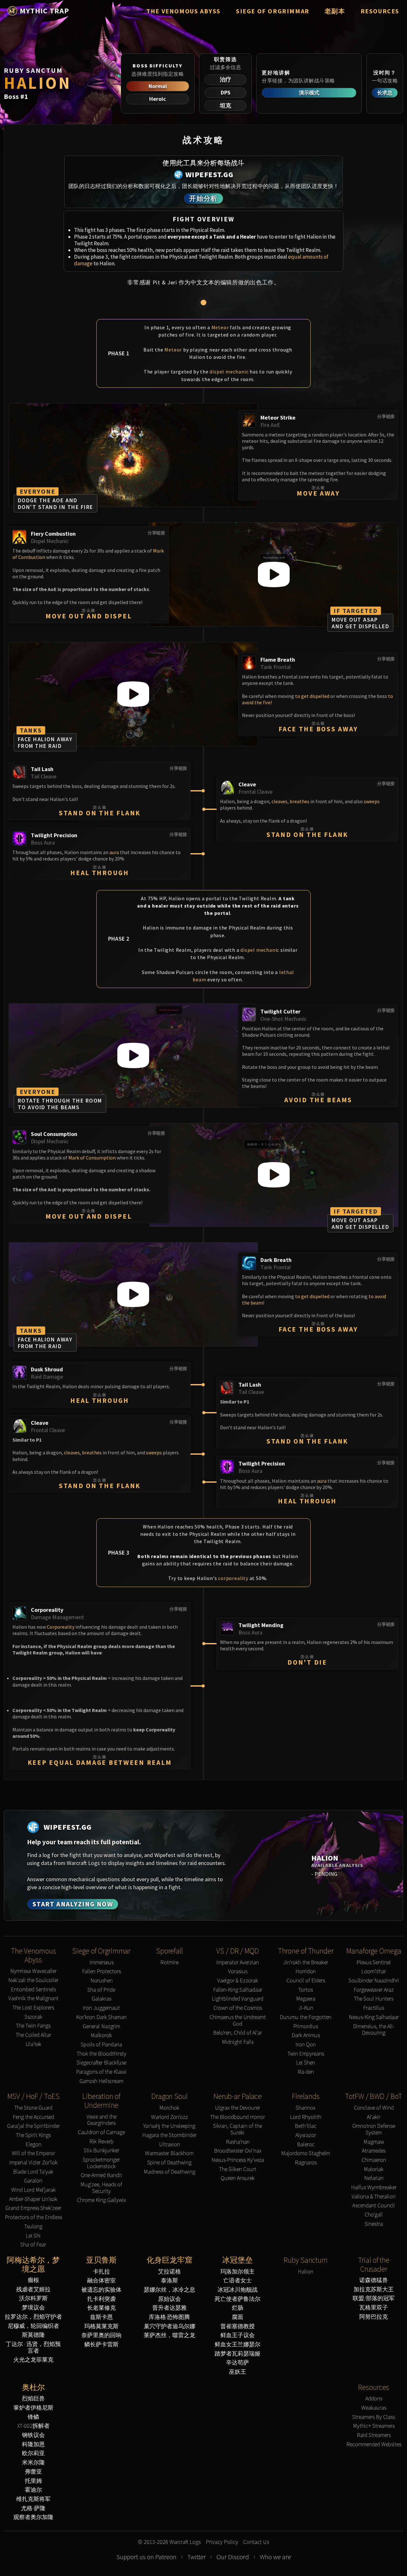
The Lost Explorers (33, 2008)
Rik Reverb (101, 2142)
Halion (306, 2272)
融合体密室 (101, 2281)
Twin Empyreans (306, 2054)
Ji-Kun (306, 2008)
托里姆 (33, 2481)
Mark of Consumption (92, 1158)
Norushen (101, 1981)
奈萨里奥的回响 (101, 2335)
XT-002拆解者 (33, 2426)
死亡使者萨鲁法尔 (238, 2299)
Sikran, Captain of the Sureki (238, 2129)
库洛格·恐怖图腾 (169, 2317)
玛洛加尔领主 (238, 2272)
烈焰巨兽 (33, 2399)
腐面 (238, 2317)
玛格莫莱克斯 (101, 2326)
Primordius (306, 2026)
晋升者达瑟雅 (169, 2308)
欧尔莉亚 (33, 2453)
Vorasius (238, 1971)
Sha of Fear (33, 2245)
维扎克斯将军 (33, 2499)
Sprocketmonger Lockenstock (101, 2163)
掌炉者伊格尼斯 (33, 2408)
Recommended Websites (374, 2444)
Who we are (275, 2557)
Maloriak (374, 2169)
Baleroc (306, 2144)
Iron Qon (306, 2045)
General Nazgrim (101, 2026)
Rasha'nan (238, 2142)
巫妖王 (238, 2372)
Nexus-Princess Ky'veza (238, 2160)
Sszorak (33, 2017)
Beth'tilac (306, 2126)
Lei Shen (306, 2063)
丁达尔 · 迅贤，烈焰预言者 (33, 2347)
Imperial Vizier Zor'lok (33, 2163)
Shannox (306, 2108)
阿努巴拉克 (374, 2317)
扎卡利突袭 (101, 2299)
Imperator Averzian (238, 1963)
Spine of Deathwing (169, 2163)
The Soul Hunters (374, 1999)
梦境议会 (33, 2308)
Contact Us (256, 2542)
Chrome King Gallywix (101, 2200)
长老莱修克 (101, 2308)
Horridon (306, 1971)
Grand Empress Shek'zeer (33, 2208)
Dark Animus (306, 2035)
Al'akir (374, 2117)
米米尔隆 (33, 2463)
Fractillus (374, 2008)
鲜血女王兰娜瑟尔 (238, 2345)
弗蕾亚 (33, 2472)
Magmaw (374, 2142)
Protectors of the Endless (33, 2217)
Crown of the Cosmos (238, 2008)
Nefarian (374, 2178)
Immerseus (101, 1963)
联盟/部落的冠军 (374, 2298)
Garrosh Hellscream (101, 2081)
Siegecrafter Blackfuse (101, 2063)
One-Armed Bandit (101, 2175)
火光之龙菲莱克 (33, 2360)
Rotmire (169, 1963)
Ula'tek (33, 2044)
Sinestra (374, 2224)
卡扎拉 (101, 2272)
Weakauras (374, 2408)
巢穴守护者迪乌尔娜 (169, 2326)
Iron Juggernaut (101, 2008)
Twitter (197, 2557)
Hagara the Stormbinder (169, 2135)
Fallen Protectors (101, 1971)
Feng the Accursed (33, 2117)
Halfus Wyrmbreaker (374, 2187)
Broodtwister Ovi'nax (238, 2151)
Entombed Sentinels (33, 1990)
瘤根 (33, 2280)
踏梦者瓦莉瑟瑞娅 (238, 2354)
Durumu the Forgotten (306, 2017)
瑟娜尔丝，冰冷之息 (169, 2290)
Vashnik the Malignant (33, 1998)
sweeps (372, 801)
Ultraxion (169, 2144)
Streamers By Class (374, 2417)
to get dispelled (312, 696)
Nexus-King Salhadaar (374, 2017)
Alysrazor (306, 2135)
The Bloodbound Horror (238, 2117)
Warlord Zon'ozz (169, 2117)
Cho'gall (374, 2215)
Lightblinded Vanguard (238, 1999)
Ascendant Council (374, 2206)
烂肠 (238, 2308)
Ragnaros (306, 2163)
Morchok (169, 2108)
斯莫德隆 (33, 2335)
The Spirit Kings (33, 2135)
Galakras (101, 1999)
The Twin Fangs (33, 2026)
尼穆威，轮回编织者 (33, 2326)
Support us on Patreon (146, 2557)
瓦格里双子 (374, 2308)
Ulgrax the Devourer (238, 2108)
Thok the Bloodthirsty (101, 2054)
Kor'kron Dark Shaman (101, 2017)
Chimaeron (374, 2160)
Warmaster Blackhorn (169, 2153)
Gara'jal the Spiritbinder (33, 2126)
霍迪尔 (33, 2490)
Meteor (220, 327)
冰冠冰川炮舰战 (238, 2290)
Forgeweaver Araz (374, 1990)
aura (114, 852)
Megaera (306, 1999)
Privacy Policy (222, 2542)
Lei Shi (33, 2236)
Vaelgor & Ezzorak (238, 1981)
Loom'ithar (374, 1971)
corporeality (233, 1578)
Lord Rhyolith (306, 2117)
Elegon (33, 2144)
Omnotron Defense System (374, 2129)
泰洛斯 (169, 2281)
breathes (300, 801)
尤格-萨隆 (33, 2508)
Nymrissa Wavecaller (33, 1971)
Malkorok (101, 2035)
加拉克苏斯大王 (374, 2290)
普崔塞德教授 (238, 2326)
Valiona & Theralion (374, 2197)
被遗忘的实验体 (101, 2290)
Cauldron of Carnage (101, 2132)
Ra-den (306, 2072)
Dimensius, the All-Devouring (374, 2030)
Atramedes (374, 2151)
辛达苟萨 (238, 2363)
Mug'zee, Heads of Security (101, 2188)
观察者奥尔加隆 (33, 2517)
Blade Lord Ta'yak (33, 2172)
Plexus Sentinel (374, 1963)
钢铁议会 (33, 2435)
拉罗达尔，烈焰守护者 (33, 2317)
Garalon (33, 2181)
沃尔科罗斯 (33, 2298)
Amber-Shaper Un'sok (33, 2199)
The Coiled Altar (33, 2035)
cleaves (279, 801)
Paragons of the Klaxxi (101, 2072)
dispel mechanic (229, 372)
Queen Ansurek (238, 2178)
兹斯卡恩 (101, 2317)
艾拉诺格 (169, 2272)
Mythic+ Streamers (374, 2426)
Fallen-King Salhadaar (238, 1990)
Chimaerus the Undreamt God (238, 2020)
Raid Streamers (374, 2435)
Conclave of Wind (374, 2108)
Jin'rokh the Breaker (306, 1963)
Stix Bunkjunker (101, 2151)
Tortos (306, 1990)
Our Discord (233, 2557)
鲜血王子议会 (238, 2335)
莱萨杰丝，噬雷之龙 (169, 2335)
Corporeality (61, 1627)
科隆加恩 (33, 2444)
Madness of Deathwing (169, 2172)
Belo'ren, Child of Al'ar (238, 2033)
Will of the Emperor (33, 2153)
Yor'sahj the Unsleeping (169, 2126)
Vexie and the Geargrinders (101, 2120)
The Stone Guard (33, 2108)
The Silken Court (238, 2169)
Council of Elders (306, 1981)
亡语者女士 (238, 2281)
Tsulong (33, 2227)
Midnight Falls (238, 2042)
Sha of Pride (101, 1990)
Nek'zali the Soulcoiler (33, 1980)
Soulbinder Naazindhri (374, 1981)
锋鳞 (33, 2417)
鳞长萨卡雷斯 (101, 2345)
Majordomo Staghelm (306, 2153)
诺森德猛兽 (374, 2280)
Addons (374, 2399)
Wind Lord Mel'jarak (33, 2190)
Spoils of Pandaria (101, 2045)
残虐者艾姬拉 (33, 2290)
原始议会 (169, 2299)
